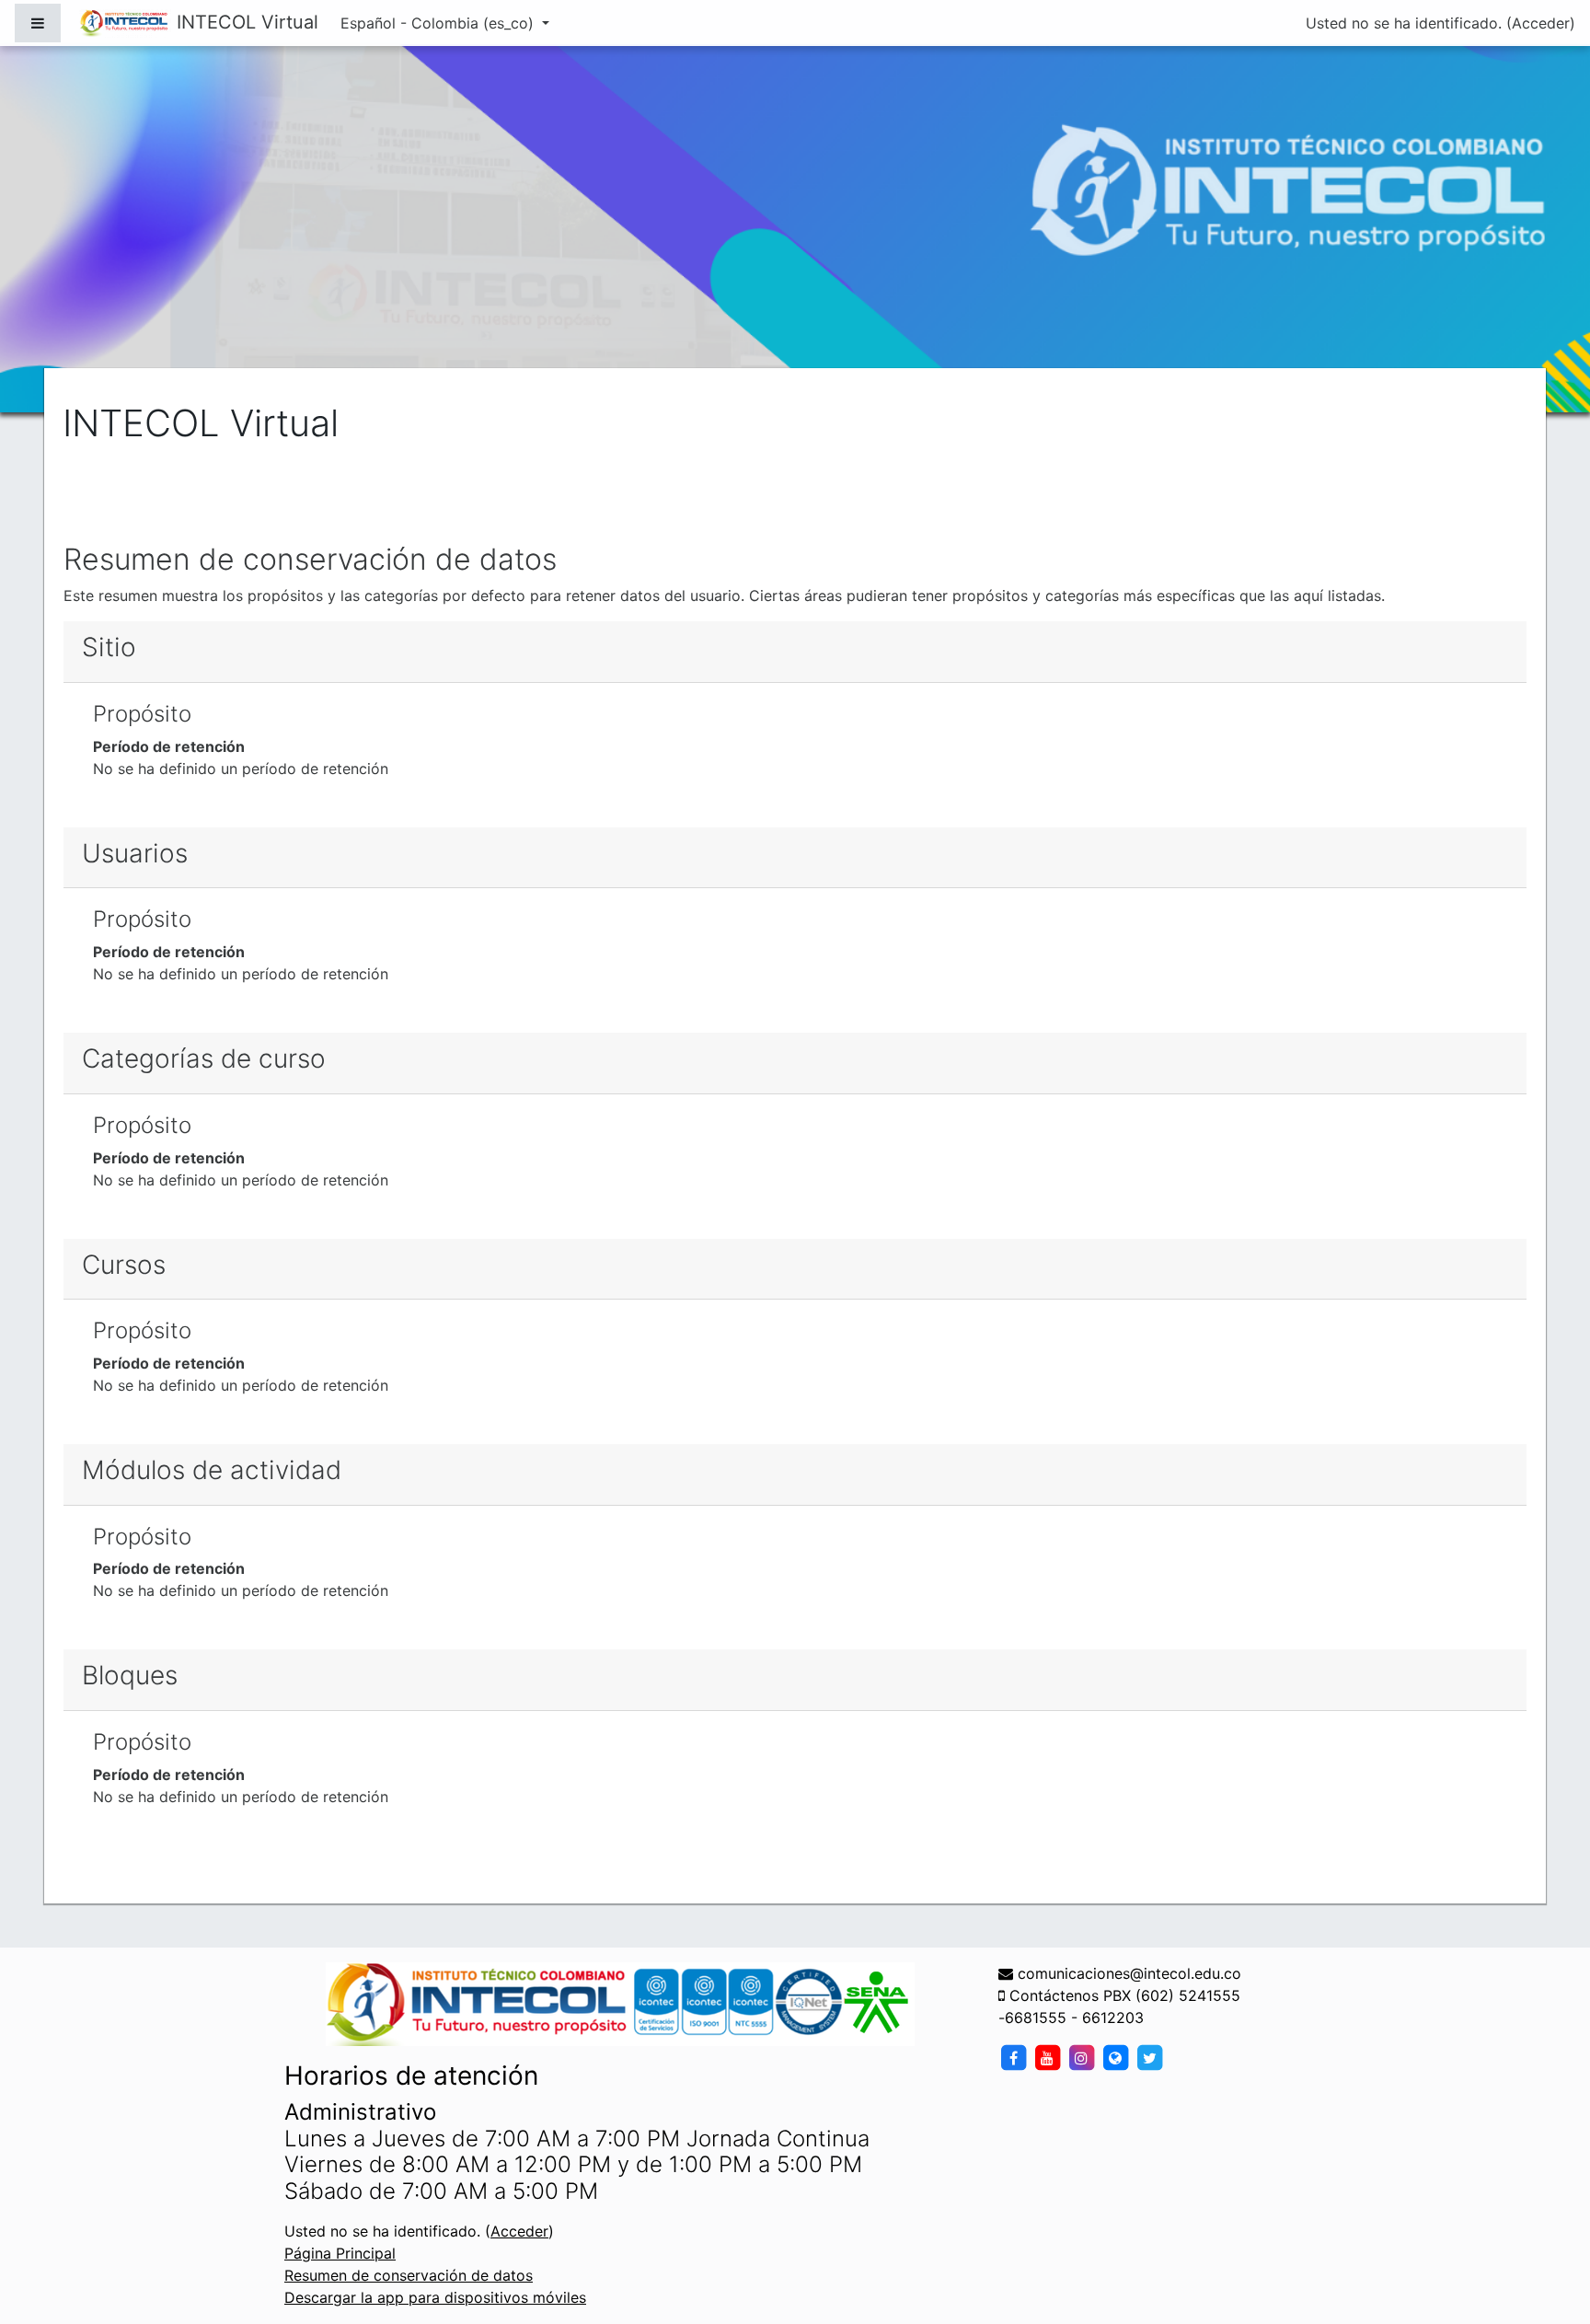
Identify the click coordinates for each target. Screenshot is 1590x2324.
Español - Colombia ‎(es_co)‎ (439, 23)
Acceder (1541, 23)
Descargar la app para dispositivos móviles (435, 2297)
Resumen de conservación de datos (409, 2275)
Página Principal (340, 2253)
